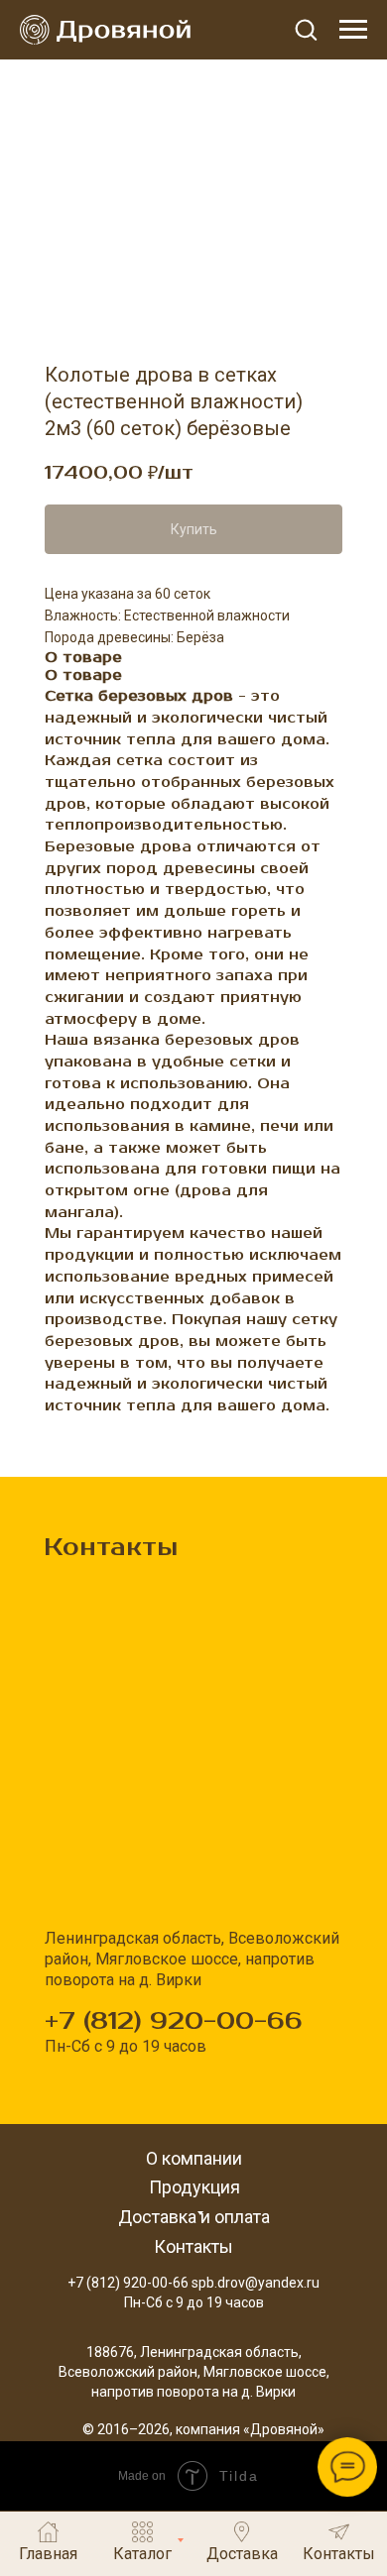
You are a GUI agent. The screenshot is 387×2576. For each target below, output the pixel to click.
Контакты (193, 2246)
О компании (194, 2158)
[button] (306, 29)
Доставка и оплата (194, 2217)
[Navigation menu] (353, 30)
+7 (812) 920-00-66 (174, 2021)
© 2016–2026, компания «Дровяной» (203, 2429)
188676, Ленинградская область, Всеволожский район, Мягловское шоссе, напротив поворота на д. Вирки (194, 2372)
